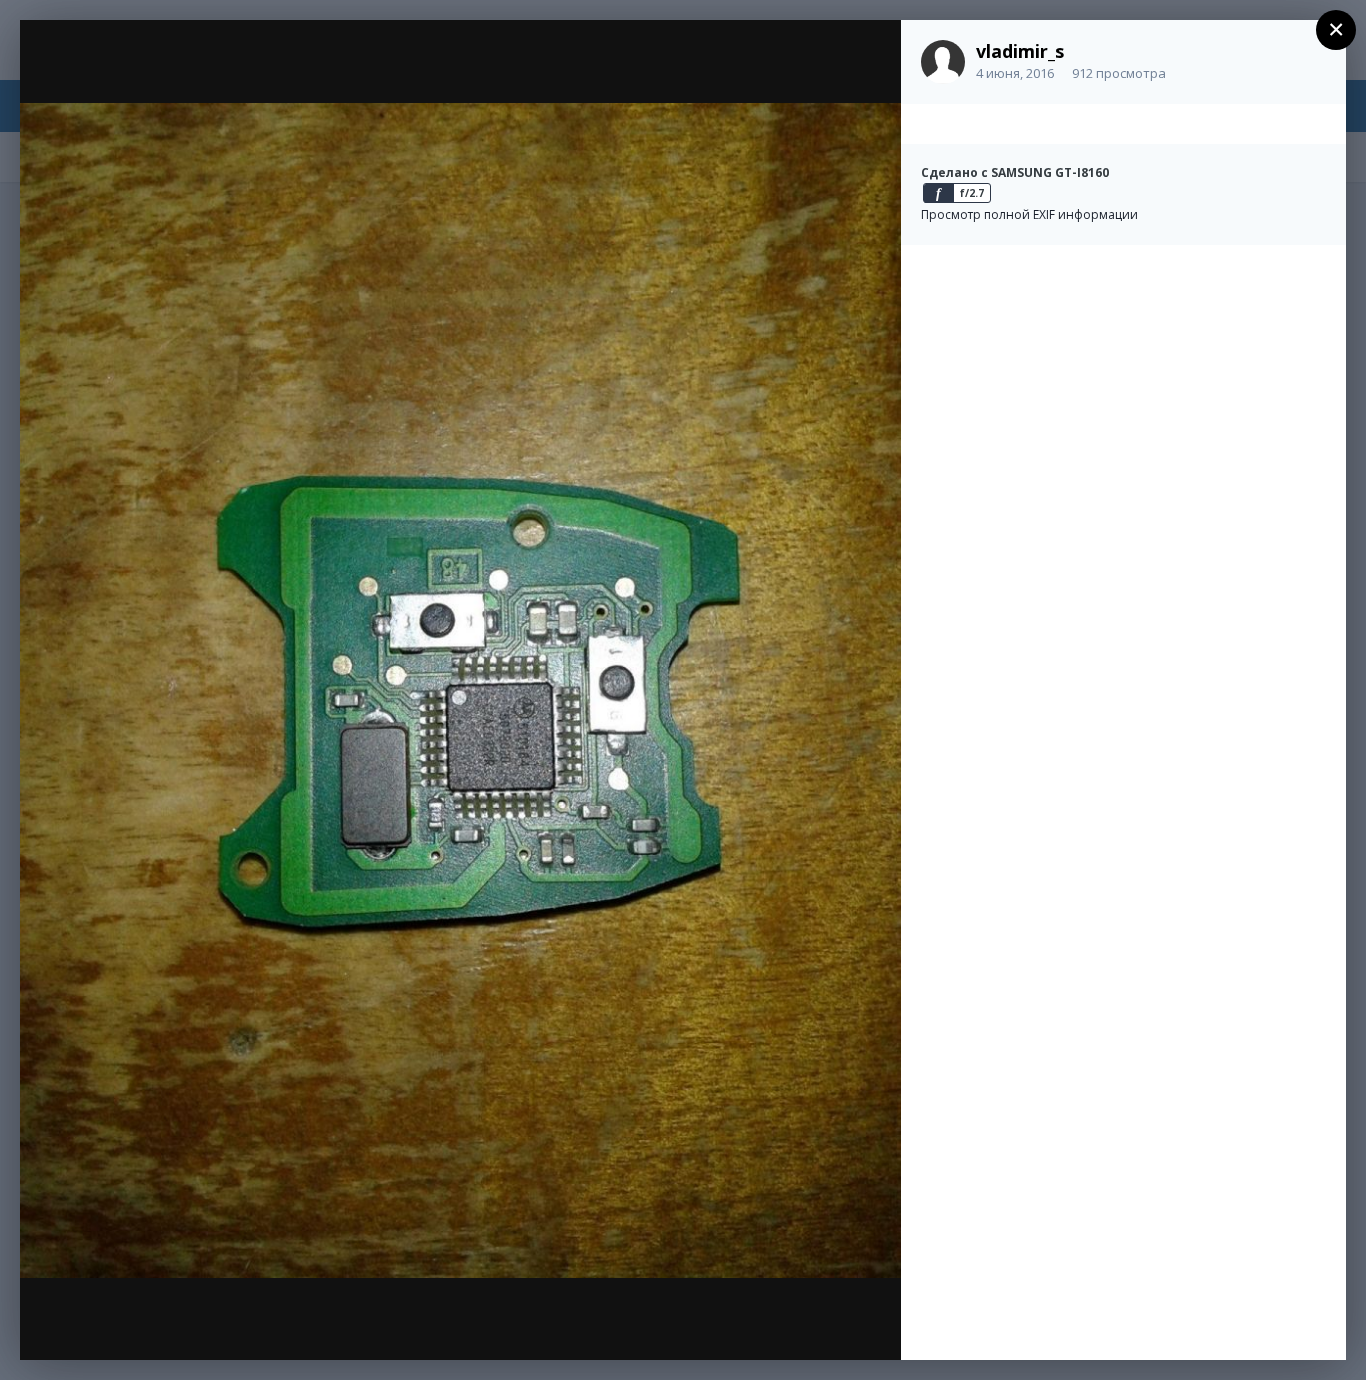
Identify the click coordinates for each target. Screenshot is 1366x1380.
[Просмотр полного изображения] (866, 56)
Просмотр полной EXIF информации (1029, 214)
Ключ (141, 73)
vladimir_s (1020, 51)
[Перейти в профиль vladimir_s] (943, 62)
